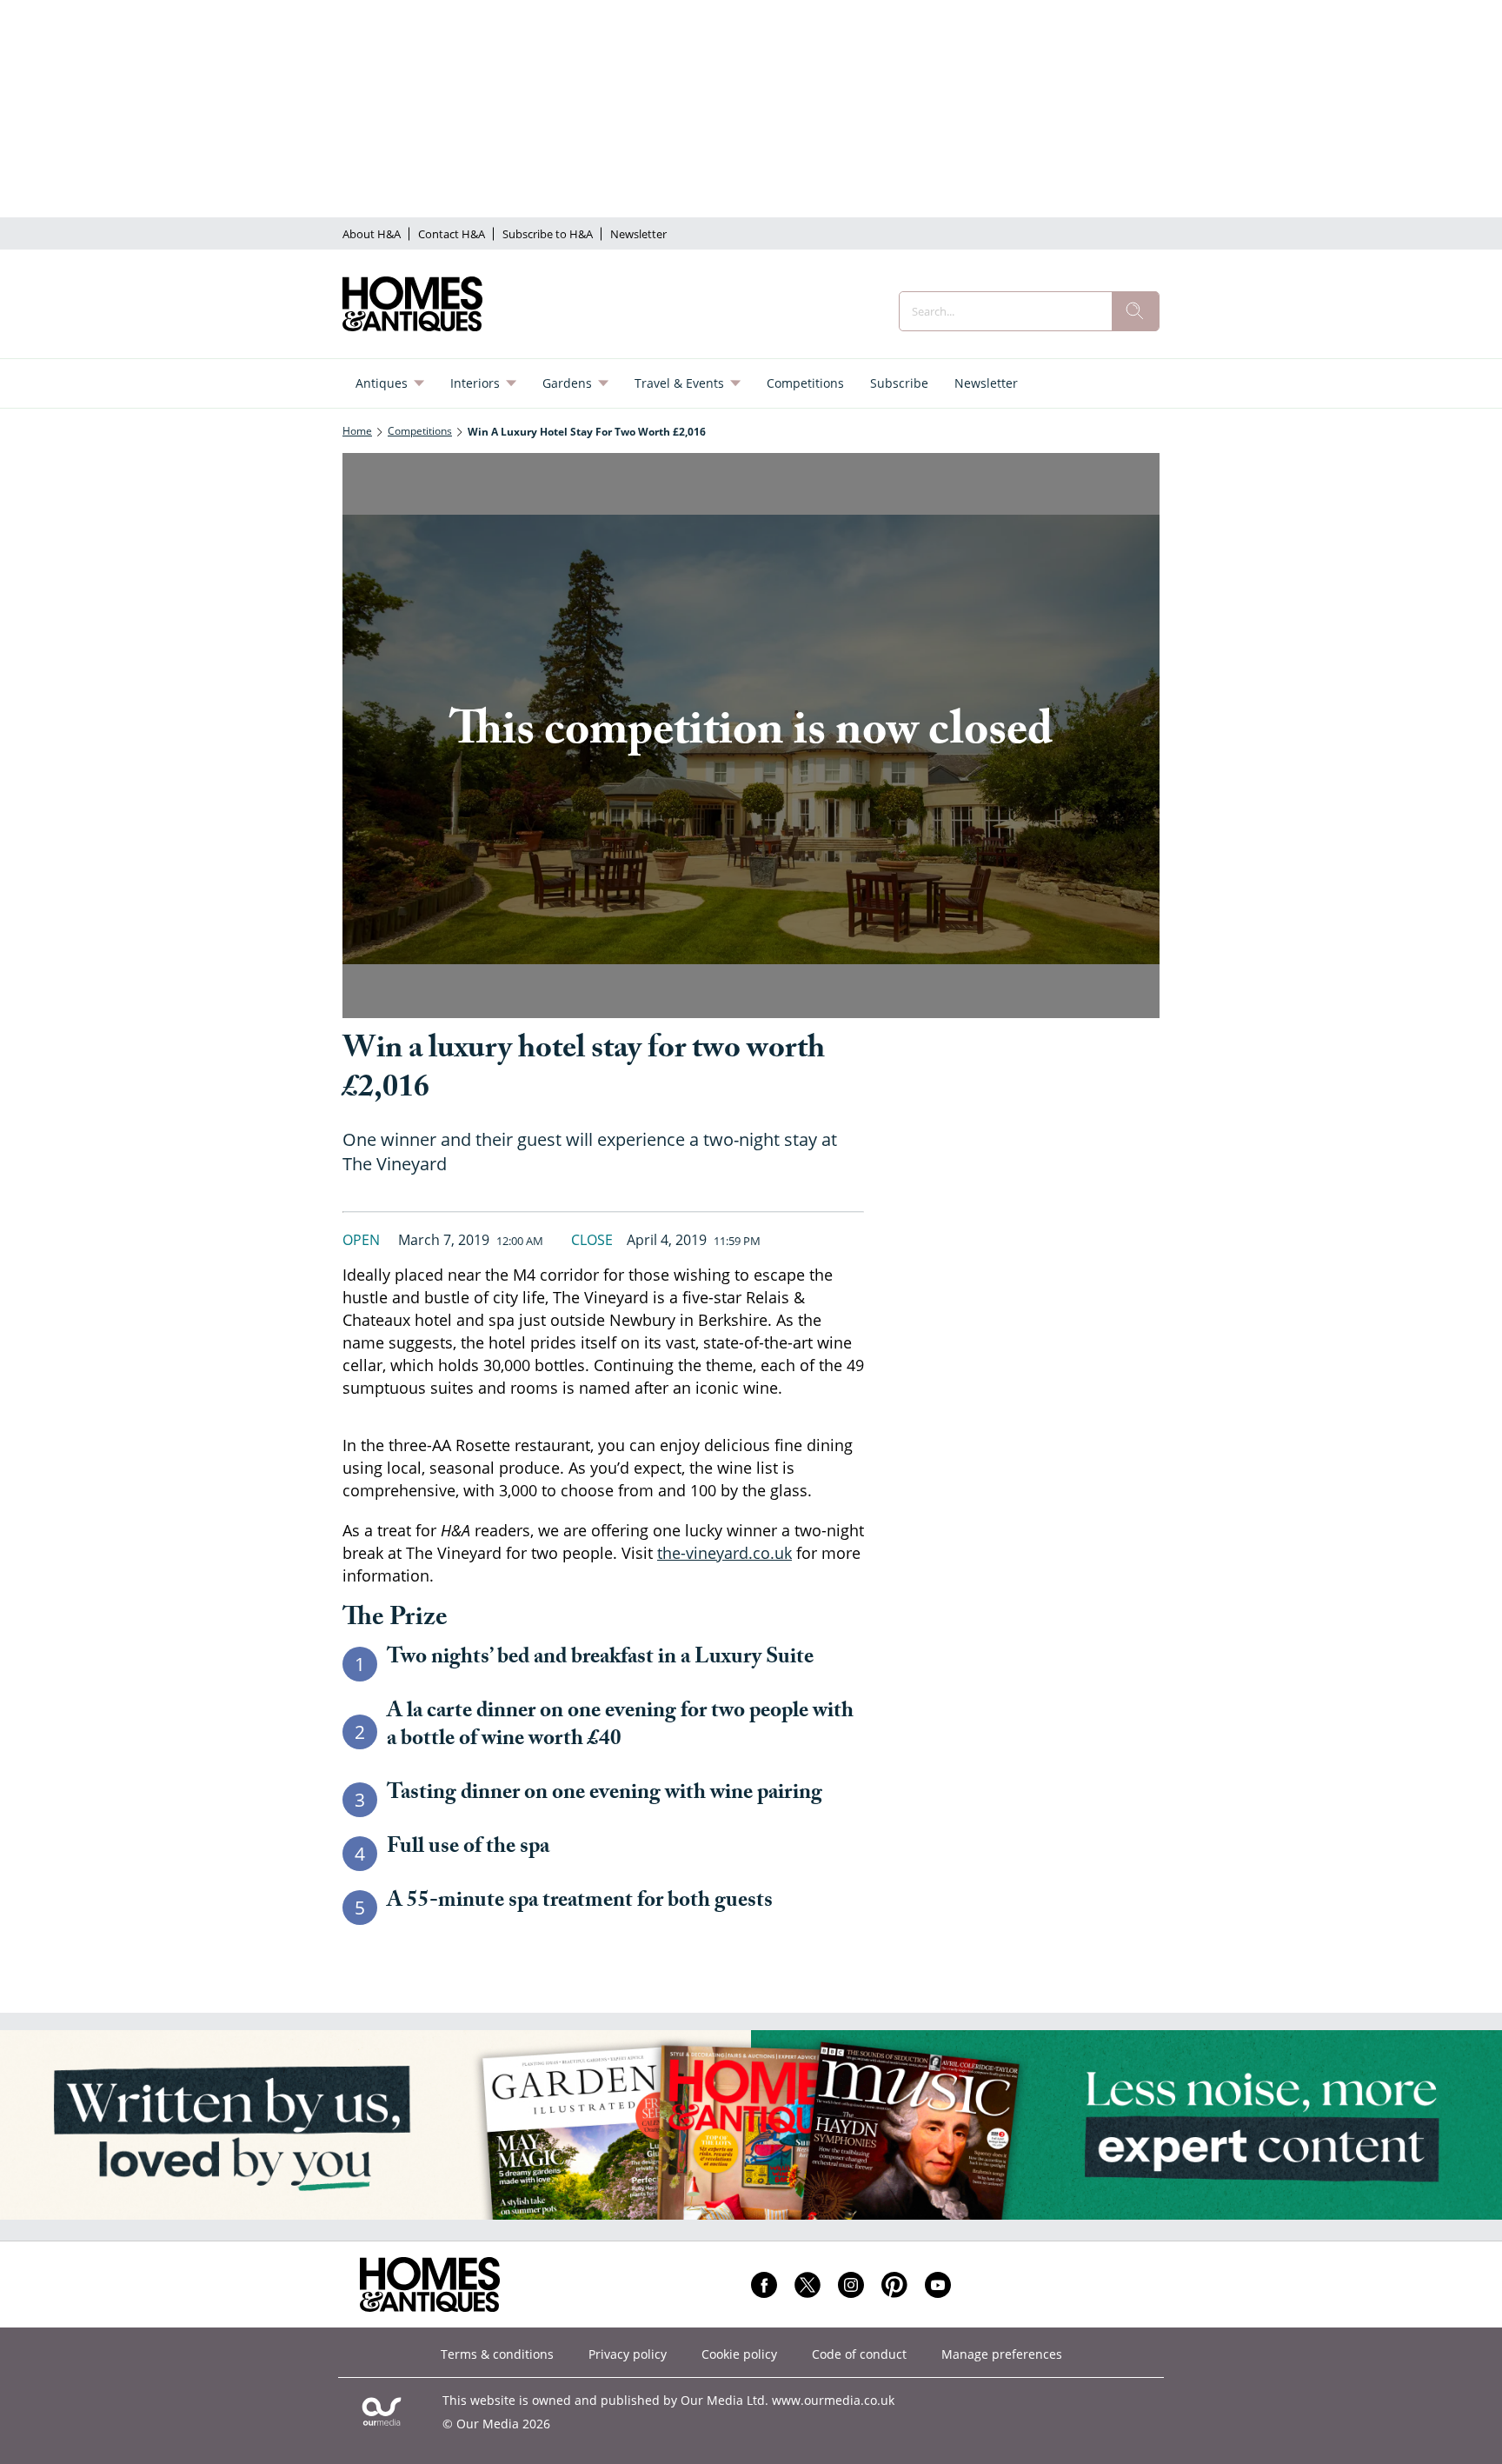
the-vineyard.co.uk (724, 1553)
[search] (1135, 311)
